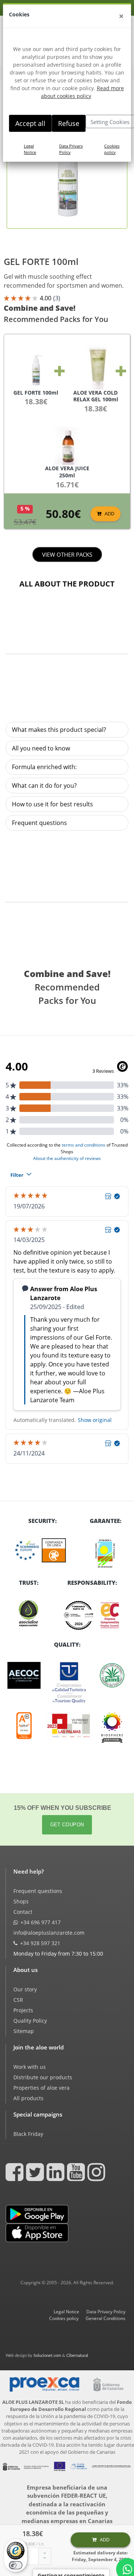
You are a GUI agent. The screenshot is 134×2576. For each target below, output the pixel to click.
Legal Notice (30, 149)
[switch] (16, 2565)
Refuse (69, 123)
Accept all (30, 123)
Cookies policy (112, 149)
